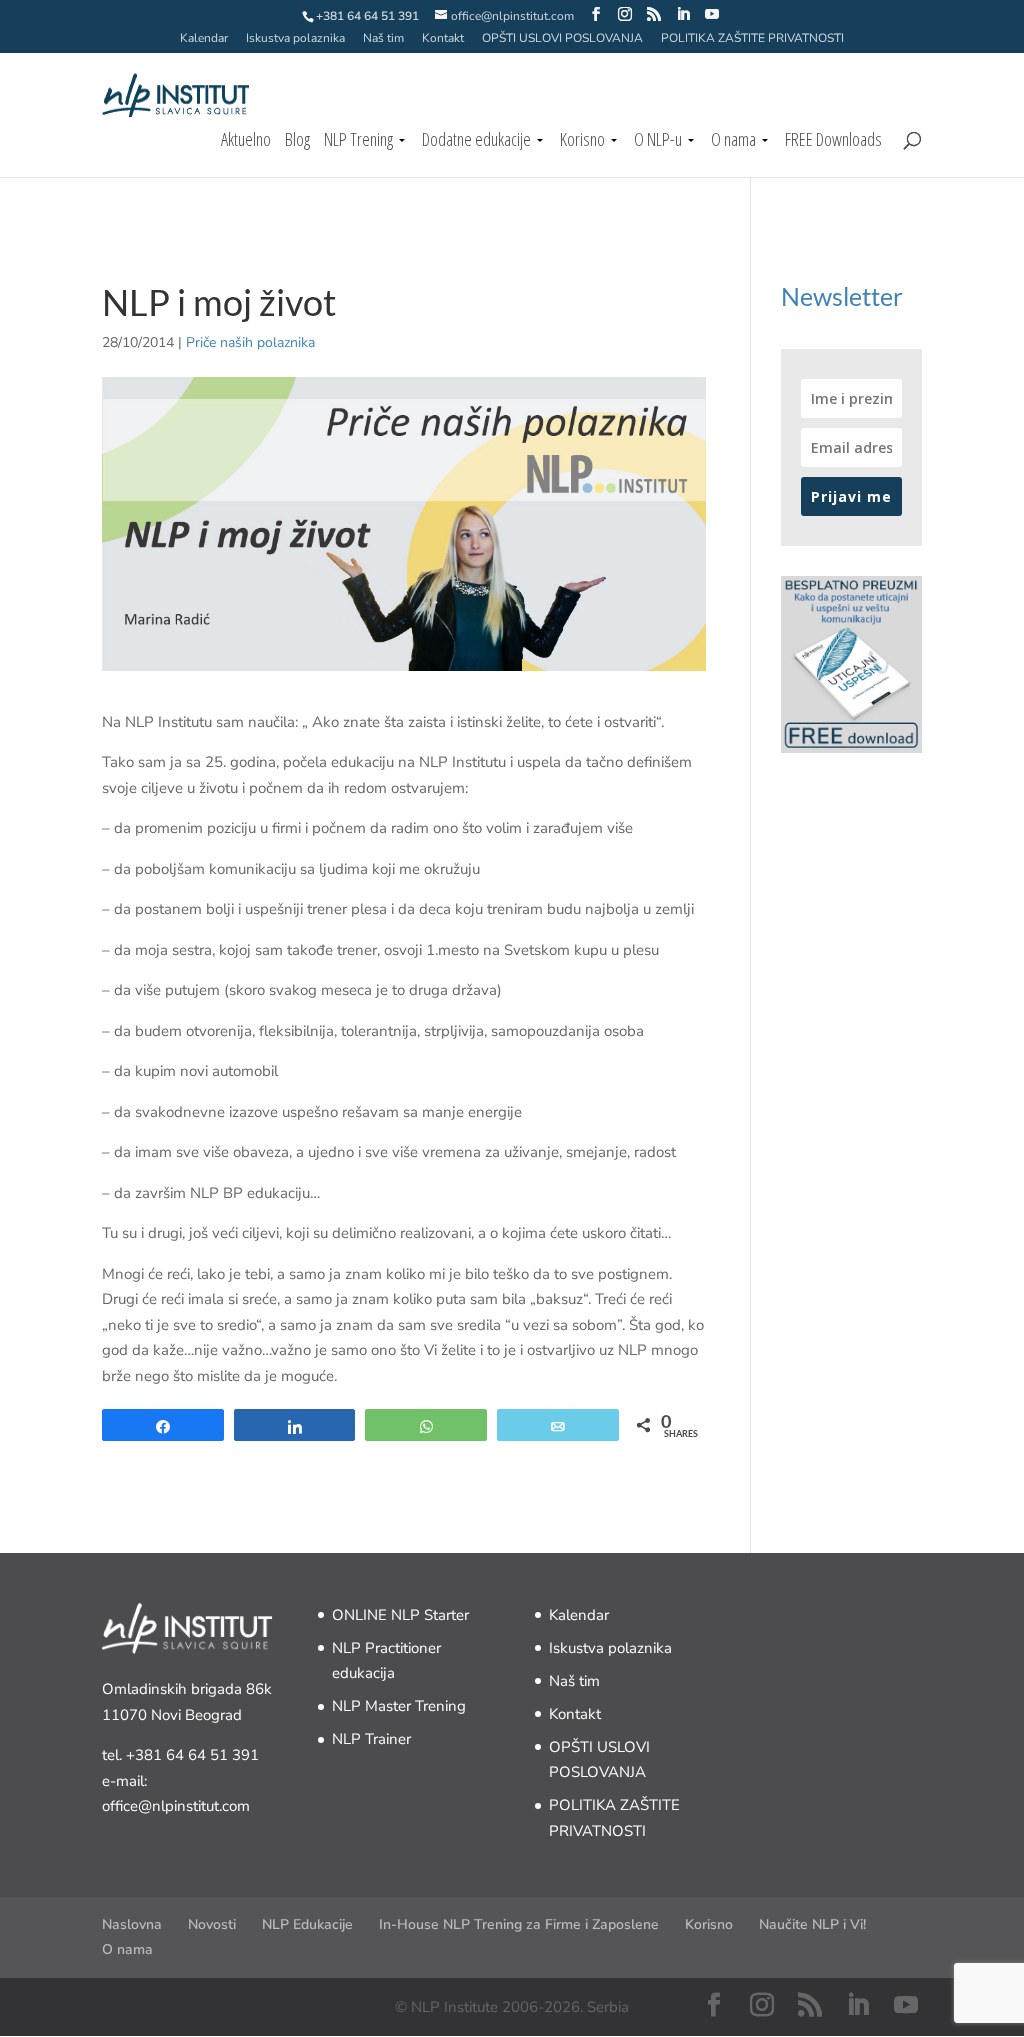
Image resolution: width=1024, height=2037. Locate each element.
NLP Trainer (371, 1739)
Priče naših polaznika (250, 342)
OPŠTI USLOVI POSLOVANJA (562, 39)
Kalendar (204, 39)
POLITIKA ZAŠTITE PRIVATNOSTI (752, 39)
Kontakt (443, 39)
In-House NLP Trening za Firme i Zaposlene (519, 1924)
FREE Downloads (833, 141)
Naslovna (132, 1924)
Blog (297, 141)
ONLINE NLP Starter (400, 1615)
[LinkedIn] (683, 15)
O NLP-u (658, 141)
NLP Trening (358, 141)
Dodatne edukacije (476, 141)
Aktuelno (246, 141)
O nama (733, 141)
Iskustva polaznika (295, 39)
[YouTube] (712, 15)
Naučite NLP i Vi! (812, 1924)
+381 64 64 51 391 (192, 1755)
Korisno (582, 141)
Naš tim (383, 39)
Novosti (212, 1924)
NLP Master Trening (399, 1706)
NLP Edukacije (307, 1924)
